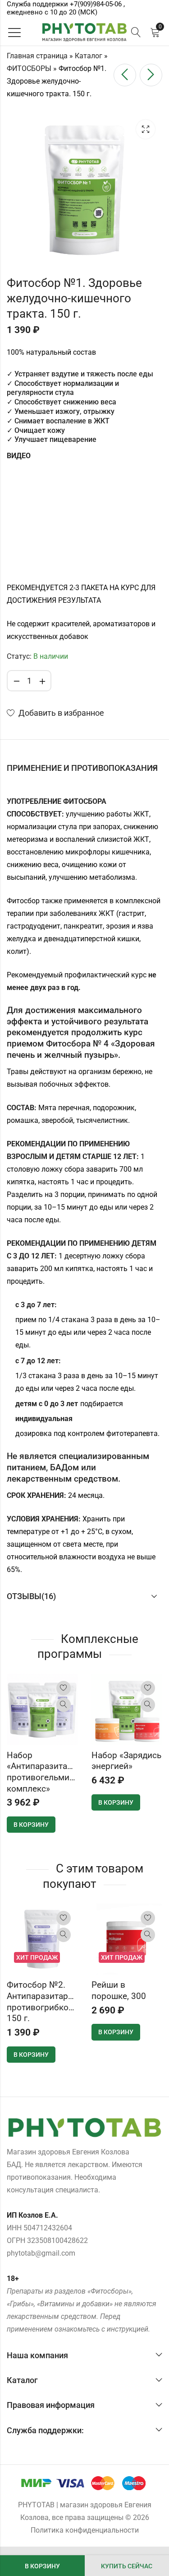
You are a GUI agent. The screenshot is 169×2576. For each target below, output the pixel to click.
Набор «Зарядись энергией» (126, 1761)
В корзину (42, 2566)
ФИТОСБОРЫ (29, 68)
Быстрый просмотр (64, 1705)
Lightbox (146, 129)
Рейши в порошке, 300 (119, 1990)
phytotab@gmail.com (41, 2253)
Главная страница (37, 56)
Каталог (89, 56)
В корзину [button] (31, 1825)
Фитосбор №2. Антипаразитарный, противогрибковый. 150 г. (47, 2001)
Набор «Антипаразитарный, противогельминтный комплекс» (51, 1772)
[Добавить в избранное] (64, 1688)
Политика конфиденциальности (85, 2530)
